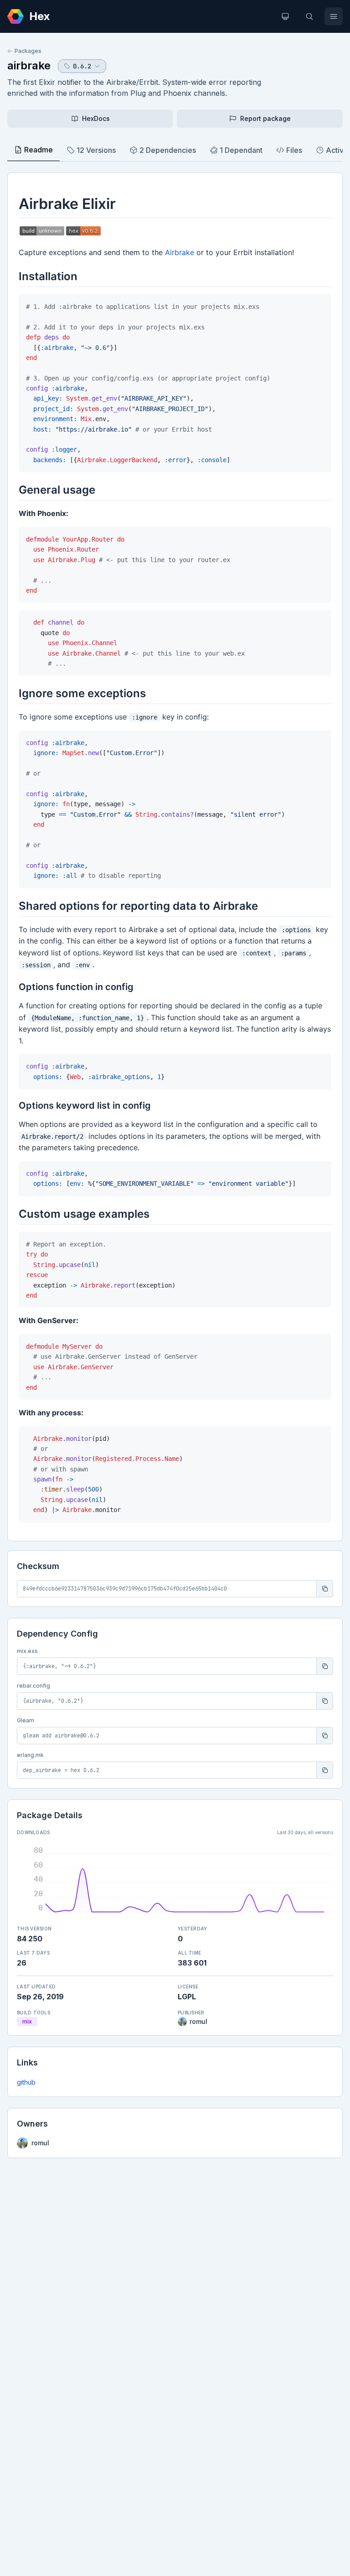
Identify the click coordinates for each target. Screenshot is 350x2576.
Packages (28, 51)
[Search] (309, 16)
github (26, 2082)
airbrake (29, 65)
